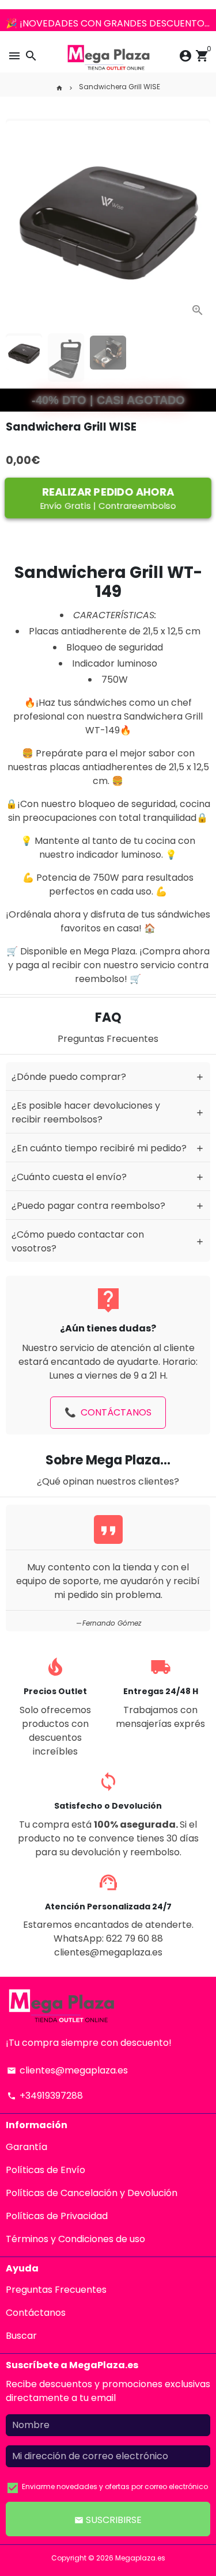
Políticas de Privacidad (57, 2216)
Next (199, 216)
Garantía (26, 2147)
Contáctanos (36, 2313)
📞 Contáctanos (108, 1412)
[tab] (108, 1076)
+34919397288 (45, 2096)
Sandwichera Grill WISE (120, 87)
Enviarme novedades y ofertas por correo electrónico (115, 2486)
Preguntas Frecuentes (56, 2290)
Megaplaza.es (140, 2558)
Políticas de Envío (46, 2170)
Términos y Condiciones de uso (75, 2239)
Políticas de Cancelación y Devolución (92, 2193)
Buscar (21, 2336)
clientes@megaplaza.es (67, 2070)
